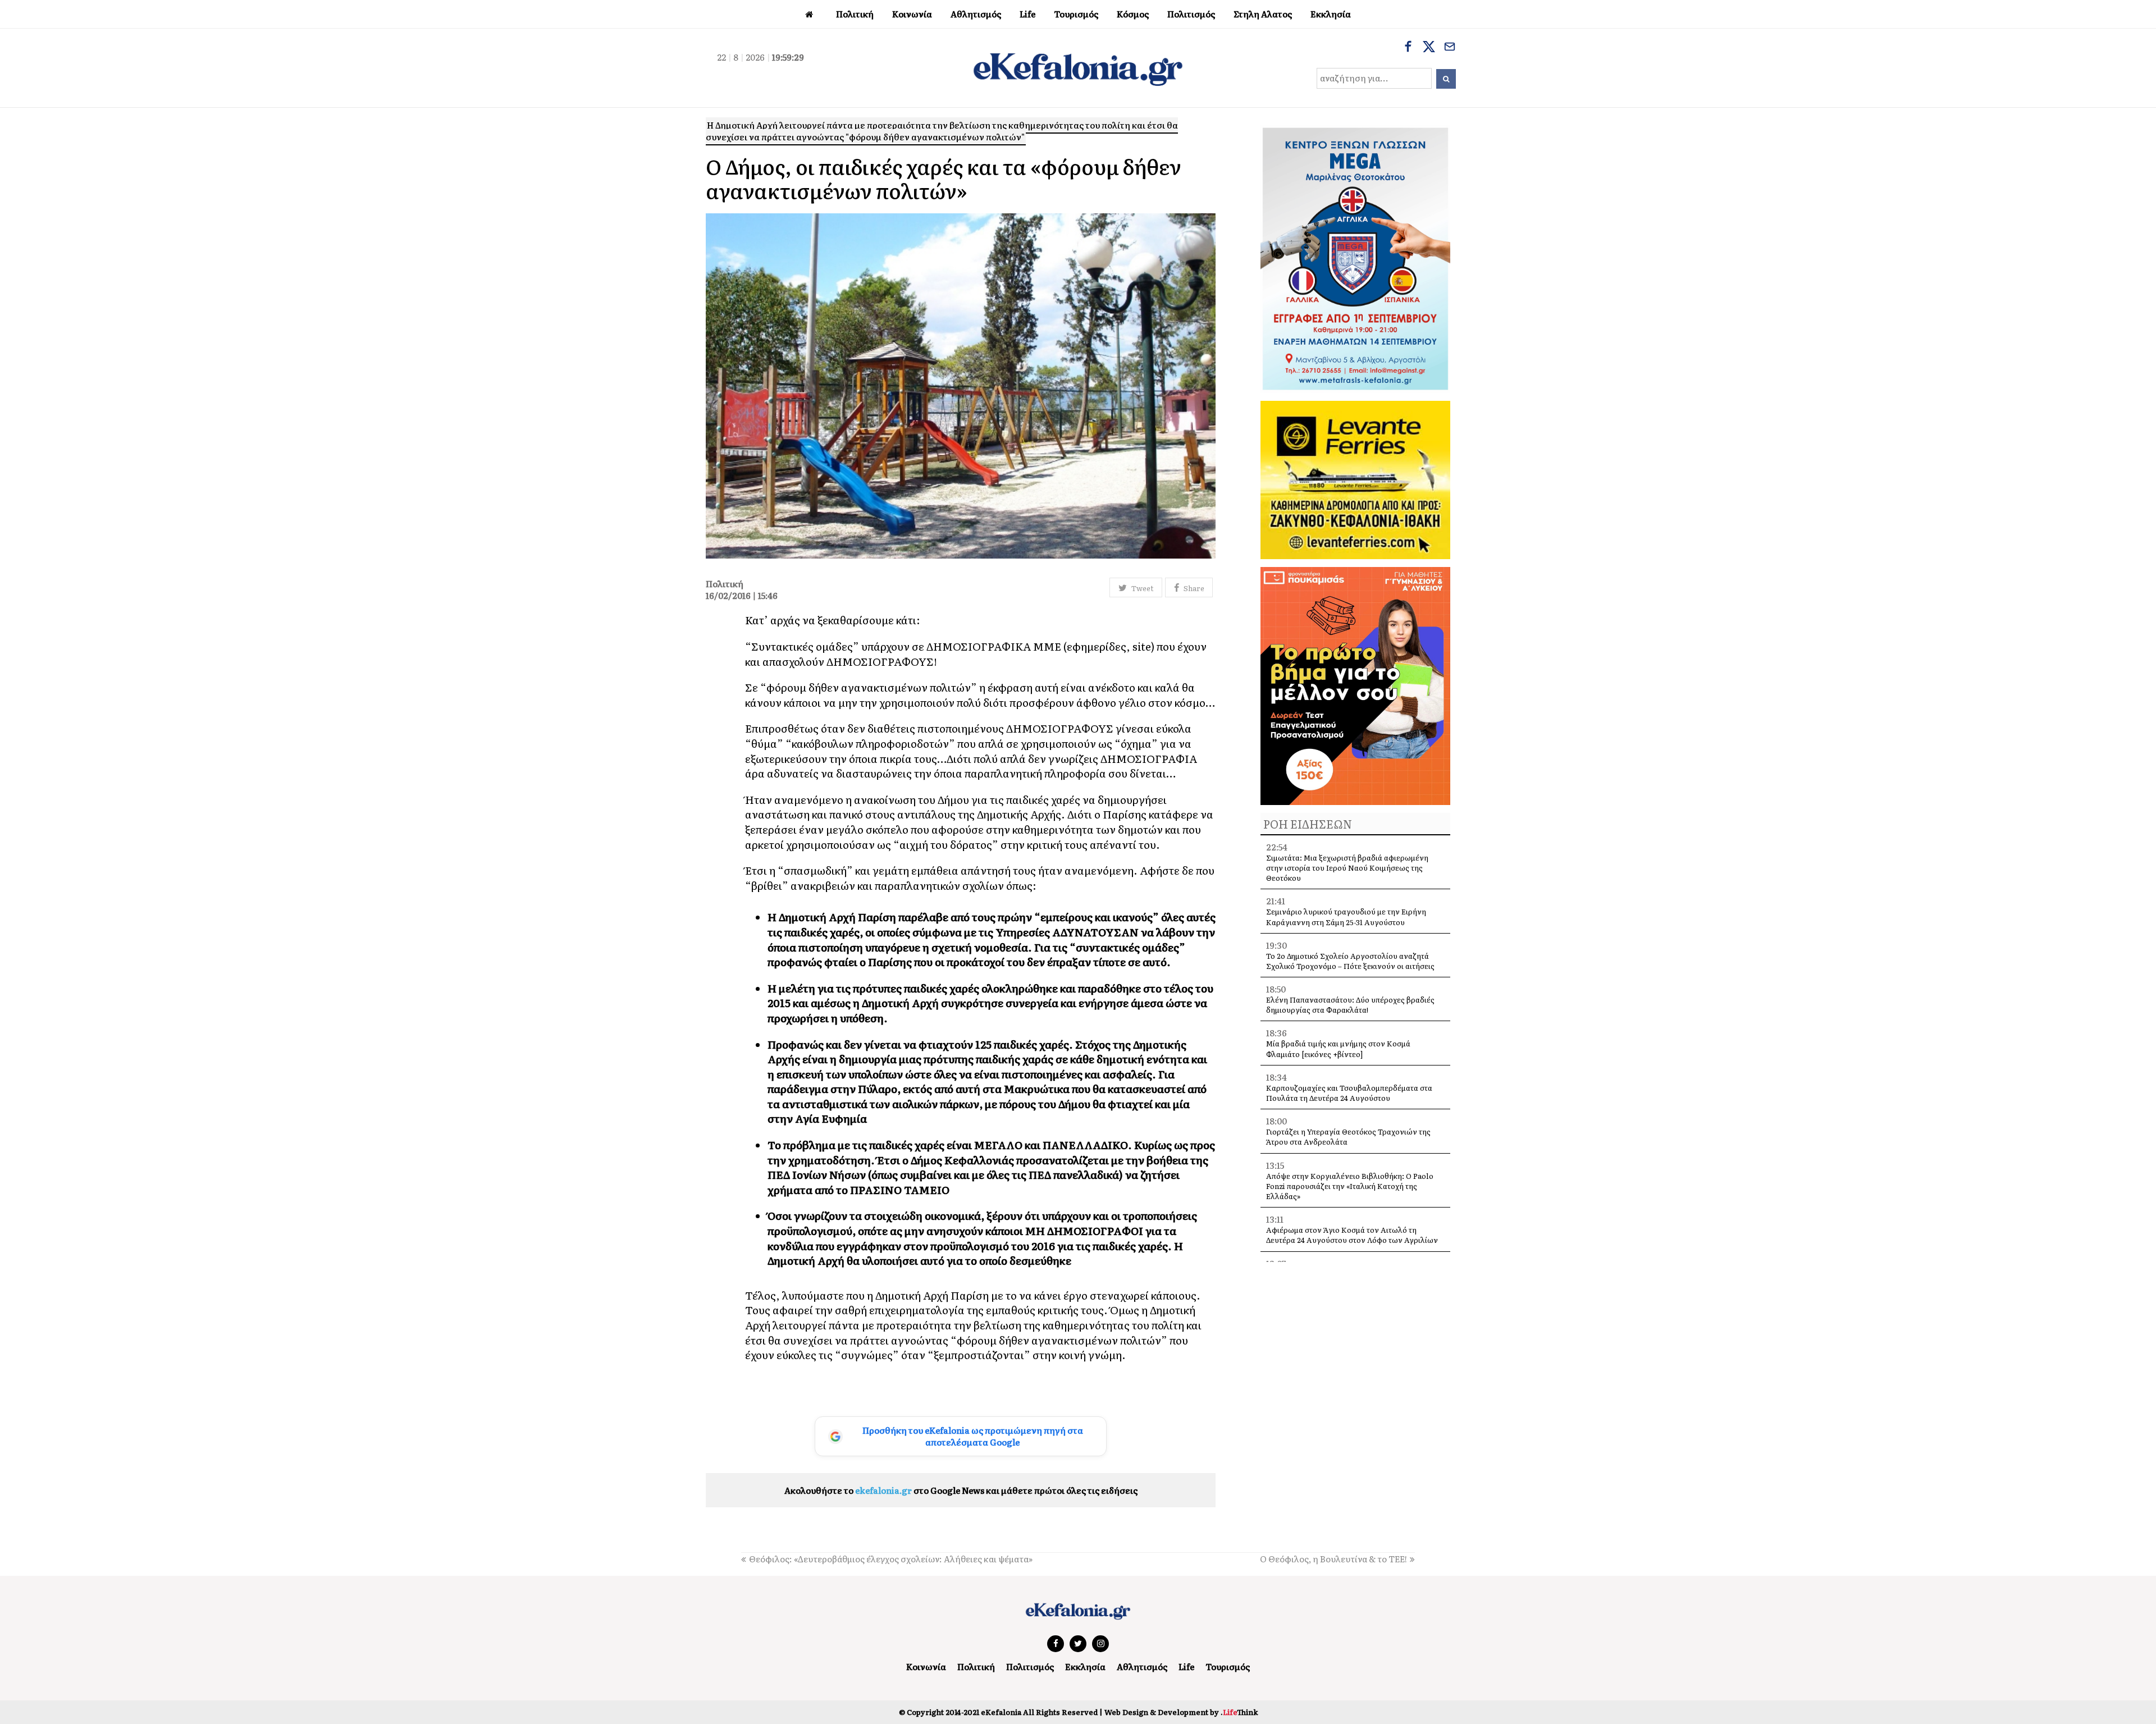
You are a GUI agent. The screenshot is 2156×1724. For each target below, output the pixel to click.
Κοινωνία (926, 1666)
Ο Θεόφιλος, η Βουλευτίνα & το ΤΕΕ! (1333, 1559)
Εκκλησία (1085, 1666)
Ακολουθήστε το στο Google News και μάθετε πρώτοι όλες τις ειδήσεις (961, 1490)
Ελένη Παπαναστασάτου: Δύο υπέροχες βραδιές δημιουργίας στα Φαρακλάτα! (1350, 1005)
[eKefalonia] (1078, 68)
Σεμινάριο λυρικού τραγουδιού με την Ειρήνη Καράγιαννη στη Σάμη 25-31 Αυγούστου (1346, 916)
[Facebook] (1408, 48)
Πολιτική (976, 1666)
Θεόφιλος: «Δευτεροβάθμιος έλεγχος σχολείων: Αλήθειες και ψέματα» (891, 1559)
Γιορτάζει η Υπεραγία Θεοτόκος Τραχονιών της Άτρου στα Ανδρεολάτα (1348, 1137)
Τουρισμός (1228, 1666)
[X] (1429, 48)
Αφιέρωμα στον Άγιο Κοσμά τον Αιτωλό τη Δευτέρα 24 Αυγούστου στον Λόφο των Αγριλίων (1352, 1235)
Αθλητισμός (1142, 1666)
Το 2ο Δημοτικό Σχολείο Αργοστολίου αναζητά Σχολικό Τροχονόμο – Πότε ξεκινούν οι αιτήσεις (1350, 961)
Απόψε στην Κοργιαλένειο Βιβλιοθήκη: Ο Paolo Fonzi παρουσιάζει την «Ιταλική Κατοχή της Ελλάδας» (1350, 1186)
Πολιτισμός (1030, 1666)
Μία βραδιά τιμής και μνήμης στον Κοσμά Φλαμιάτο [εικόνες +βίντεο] (1338, 1048)
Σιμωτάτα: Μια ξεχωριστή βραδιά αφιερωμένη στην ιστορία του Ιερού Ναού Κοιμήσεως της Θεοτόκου (1347, 868)
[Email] (1450, 48)
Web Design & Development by (1181, 1712)
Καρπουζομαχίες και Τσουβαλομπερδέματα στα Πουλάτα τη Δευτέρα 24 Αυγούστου (1349, 1093)
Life (1186, 1666)
